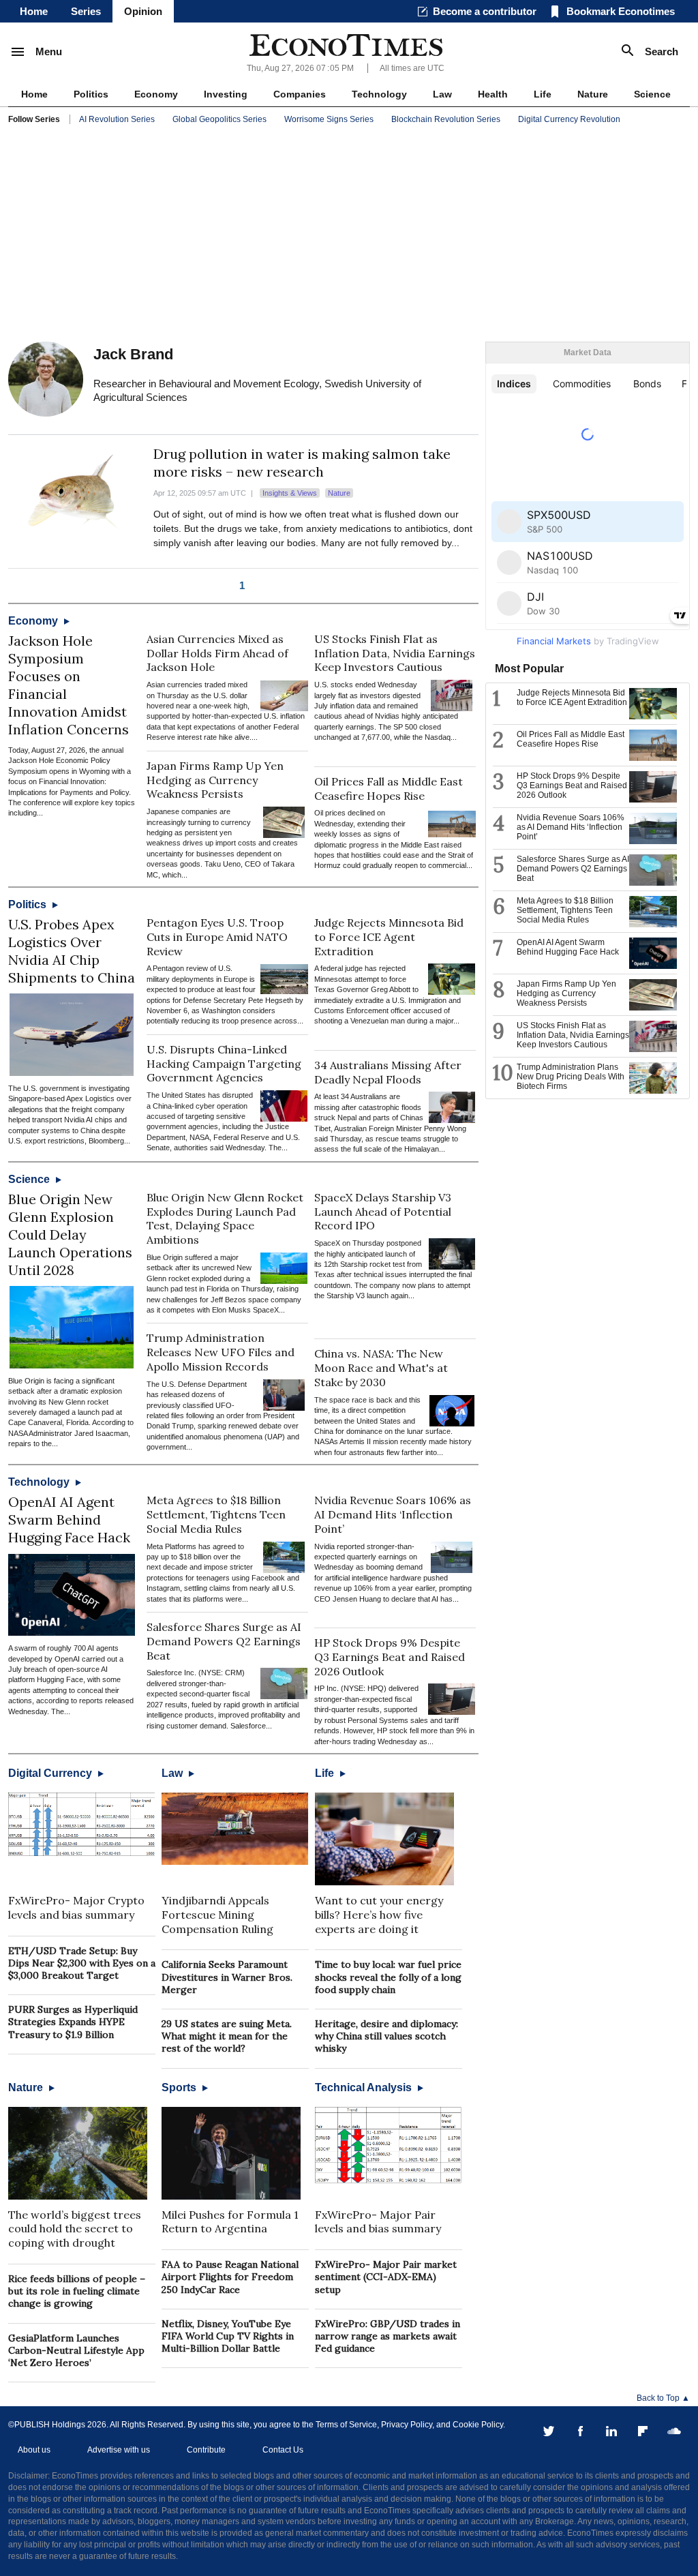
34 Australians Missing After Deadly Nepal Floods (388, 1072)
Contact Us (283, 2450)
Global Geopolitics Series (219, 119)
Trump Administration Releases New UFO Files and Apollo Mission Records (221, 1352)
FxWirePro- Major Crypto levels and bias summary (76, 1907)
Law (442, 94)
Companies (300, 94)
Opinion (143, 11)
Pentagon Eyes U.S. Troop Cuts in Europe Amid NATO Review (217, 937)
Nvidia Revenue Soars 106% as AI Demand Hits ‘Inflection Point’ (393, 1514)
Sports (180, 2087)
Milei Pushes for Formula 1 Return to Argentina (230, 2222)
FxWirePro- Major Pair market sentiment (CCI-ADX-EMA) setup (386, 2277)
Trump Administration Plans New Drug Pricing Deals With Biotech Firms (571, 1077)
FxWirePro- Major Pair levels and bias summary (378, 2222)
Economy (156, 94)
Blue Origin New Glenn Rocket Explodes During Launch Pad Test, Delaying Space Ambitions (225, 1218)
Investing (226, 94)
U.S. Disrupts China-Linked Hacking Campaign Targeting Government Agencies (224, 1064)
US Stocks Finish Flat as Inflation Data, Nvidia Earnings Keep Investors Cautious (395, 653)
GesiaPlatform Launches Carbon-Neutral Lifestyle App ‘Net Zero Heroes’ (76, 2350)
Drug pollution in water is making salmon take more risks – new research (302, 463)
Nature (593, 94)
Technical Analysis (365, 2087)
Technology (379, 94)
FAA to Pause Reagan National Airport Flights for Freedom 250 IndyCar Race (230, 2277)
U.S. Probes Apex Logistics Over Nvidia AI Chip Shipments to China (72, 951)
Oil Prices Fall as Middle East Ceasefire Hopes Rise (389, 789)
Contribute (206, 2450)
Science (652, 94)
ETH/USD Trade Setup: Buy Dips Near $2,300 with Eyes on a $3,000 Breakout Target (82, 1963)
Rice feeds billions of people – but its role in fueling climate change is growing (77, 2291)
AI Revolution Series (117, 119)
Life (543, 94)
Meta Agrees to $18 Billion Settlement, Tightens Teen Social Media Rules (216, 1514)
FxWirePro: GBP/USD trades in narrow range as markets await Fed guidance (388, 2336)
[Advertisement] (349, 236)
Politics (91, 94)
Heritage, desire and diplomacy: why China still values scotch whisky (386, 2036)
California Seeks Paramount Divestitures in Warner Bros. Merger (227, 1977)
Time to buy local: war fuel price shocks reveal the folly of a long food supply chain (388, 1977)
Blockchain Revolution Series (446, 119)
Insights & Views (290, 493)
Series (86, 11)
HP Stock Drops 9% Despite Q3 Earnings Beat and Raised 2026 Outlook (390, 1657)
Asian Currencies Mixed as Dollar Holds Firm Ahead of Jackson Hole (217, 653)
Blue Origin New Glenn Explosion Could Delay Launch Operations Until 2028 (70, 1234)
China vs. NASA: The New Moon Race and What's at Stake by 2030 (381, 1368)
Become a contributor (485, 11)
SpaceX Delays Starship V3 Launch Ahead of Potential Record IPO (383, 1212)
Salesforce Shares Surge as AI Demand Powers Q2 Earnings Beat (224, 1641)
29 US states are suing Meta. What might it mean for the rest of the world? (227, 2036)
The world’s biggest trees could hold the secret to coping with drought (75, 2229)
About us (34, 2450)
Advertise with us (119, 2450)
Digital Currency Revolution (569, 119)
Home (34, 11)
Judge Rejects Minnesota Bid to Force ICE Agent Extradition (389, 937)
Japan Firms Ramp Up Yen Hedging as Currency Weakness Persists (215, 780)
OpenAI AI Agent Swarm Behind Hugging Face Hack (69, 1519)
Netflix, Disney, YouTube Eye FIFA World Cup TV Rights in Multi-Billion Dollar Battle (228, 2336)
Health (493, 94)
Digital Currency (51, 1773)
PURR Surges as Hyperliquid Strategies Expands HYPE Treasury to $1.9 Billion (73, 2022)
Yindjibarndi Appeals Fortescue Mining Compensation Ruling (217, 1915)
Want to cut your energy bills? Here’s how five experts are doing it (379, 1915)
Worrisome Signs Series (329, 119)
